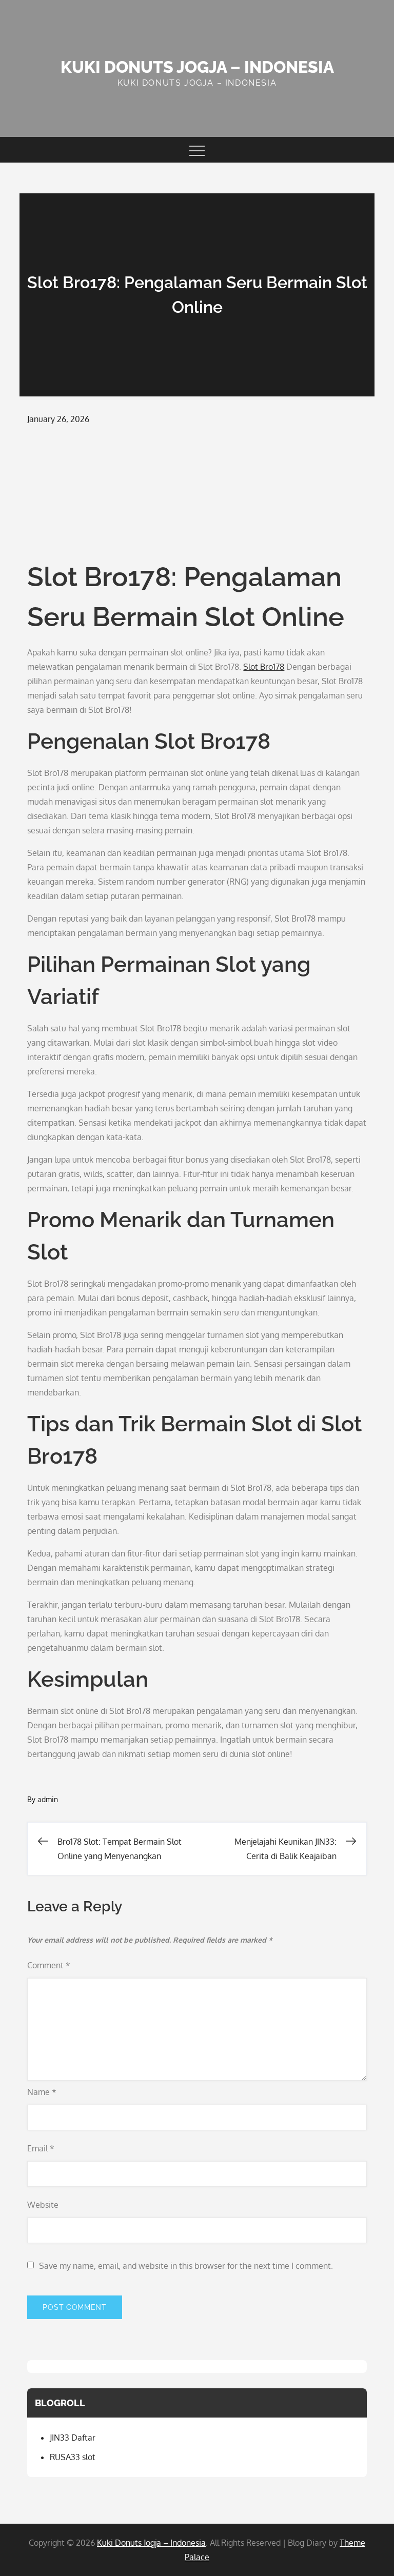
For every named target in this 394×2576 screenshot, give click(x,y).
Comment (49, 1965)
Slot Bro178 (264, 667)
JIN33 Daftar (73, 2438)
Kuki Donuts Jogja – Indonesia (197, 67)
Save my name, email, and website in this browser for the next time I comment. (186, 2266)
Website (43, 2205)
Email (41, 2148)
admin (48, 1799)
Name (42, 2092)
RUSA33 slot (73, 2457)
